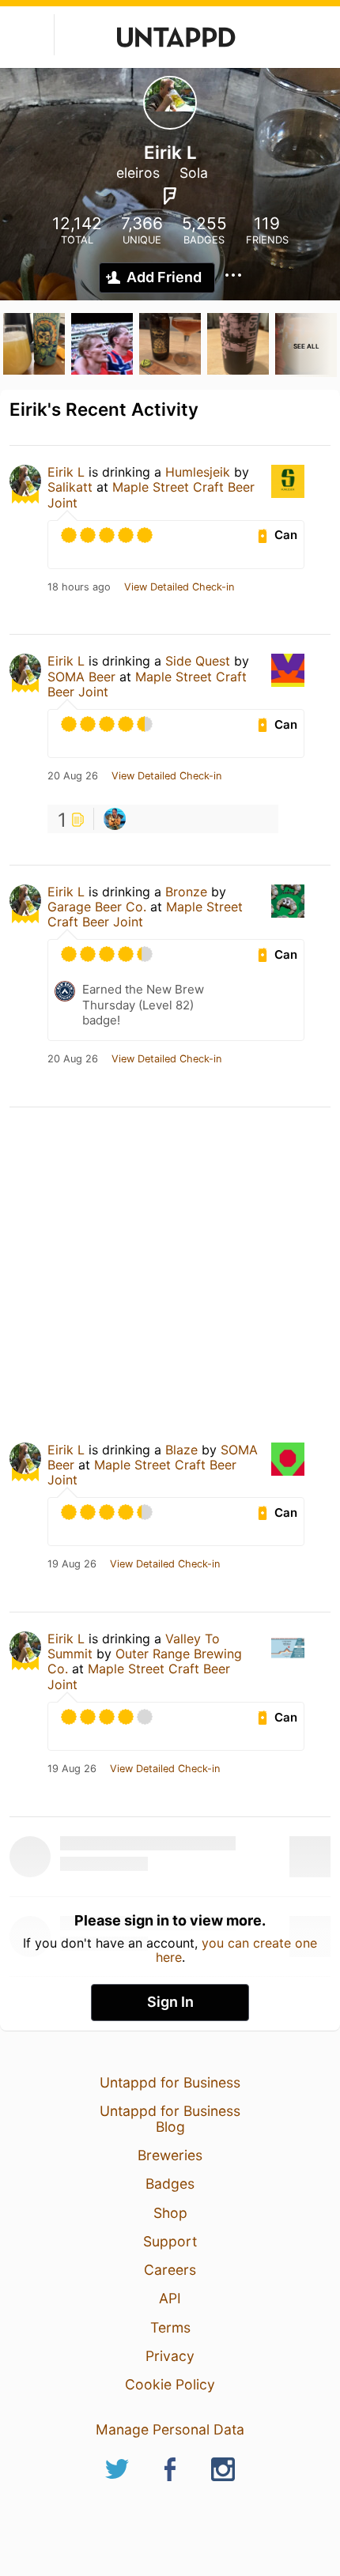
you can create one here (237, 1950)
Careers (170, 2270)
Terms (170, 2327)
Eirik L (66, 472)
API (170, 2298)
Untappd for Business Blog (170, 2119)
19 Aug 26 (72, 1564)
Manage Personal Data (170, 2429)
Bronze (186, 892)
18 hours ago (79, 587)
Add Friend (164, 277)
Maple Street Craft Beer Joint (151, 494)
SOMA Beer (81, 677)
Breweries (170, 2155)
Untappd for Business (170, 2082)
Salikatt (70, 487)
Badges (170, 2184)
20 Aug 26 (73, 776)
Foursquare (170, 196)
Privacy (170, 2356)
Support (170, 2241)
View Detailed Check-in (179, 587)
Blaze (181, 1450)
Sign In (170, 2002)
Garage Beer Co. (97, 907)
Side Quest (198, 661)
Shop (170, 2213)
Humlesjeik (198, 472)
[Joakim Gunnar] (115, 819)
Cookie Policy (170, 2384)
